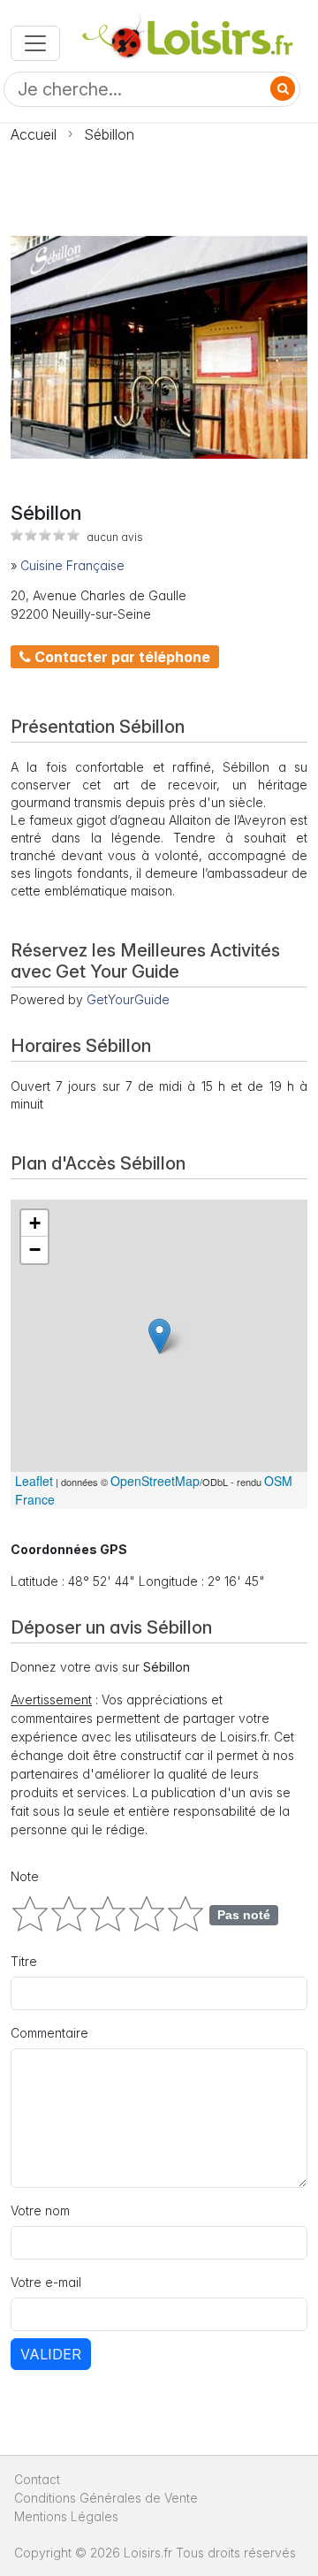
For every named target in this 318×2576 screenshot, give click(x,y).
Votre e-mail (46, 2282)
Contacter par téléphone (121, 657)
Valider (51, 2354)
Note (25, 1876)
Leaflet (34, 1481)
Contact (37, 2479)
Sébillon (109, 134)
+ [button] (35, 1223)
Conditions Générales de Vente (106, 2498)
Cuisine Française (72, 565)
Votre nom (40, 2210)
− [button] (35, 1250)
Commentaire (49, 2033)
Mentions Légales (66, 2516)
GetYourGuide (128, 999)
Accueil (34, 134)
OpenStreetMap (155, 1481)
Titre (24, 1961)
